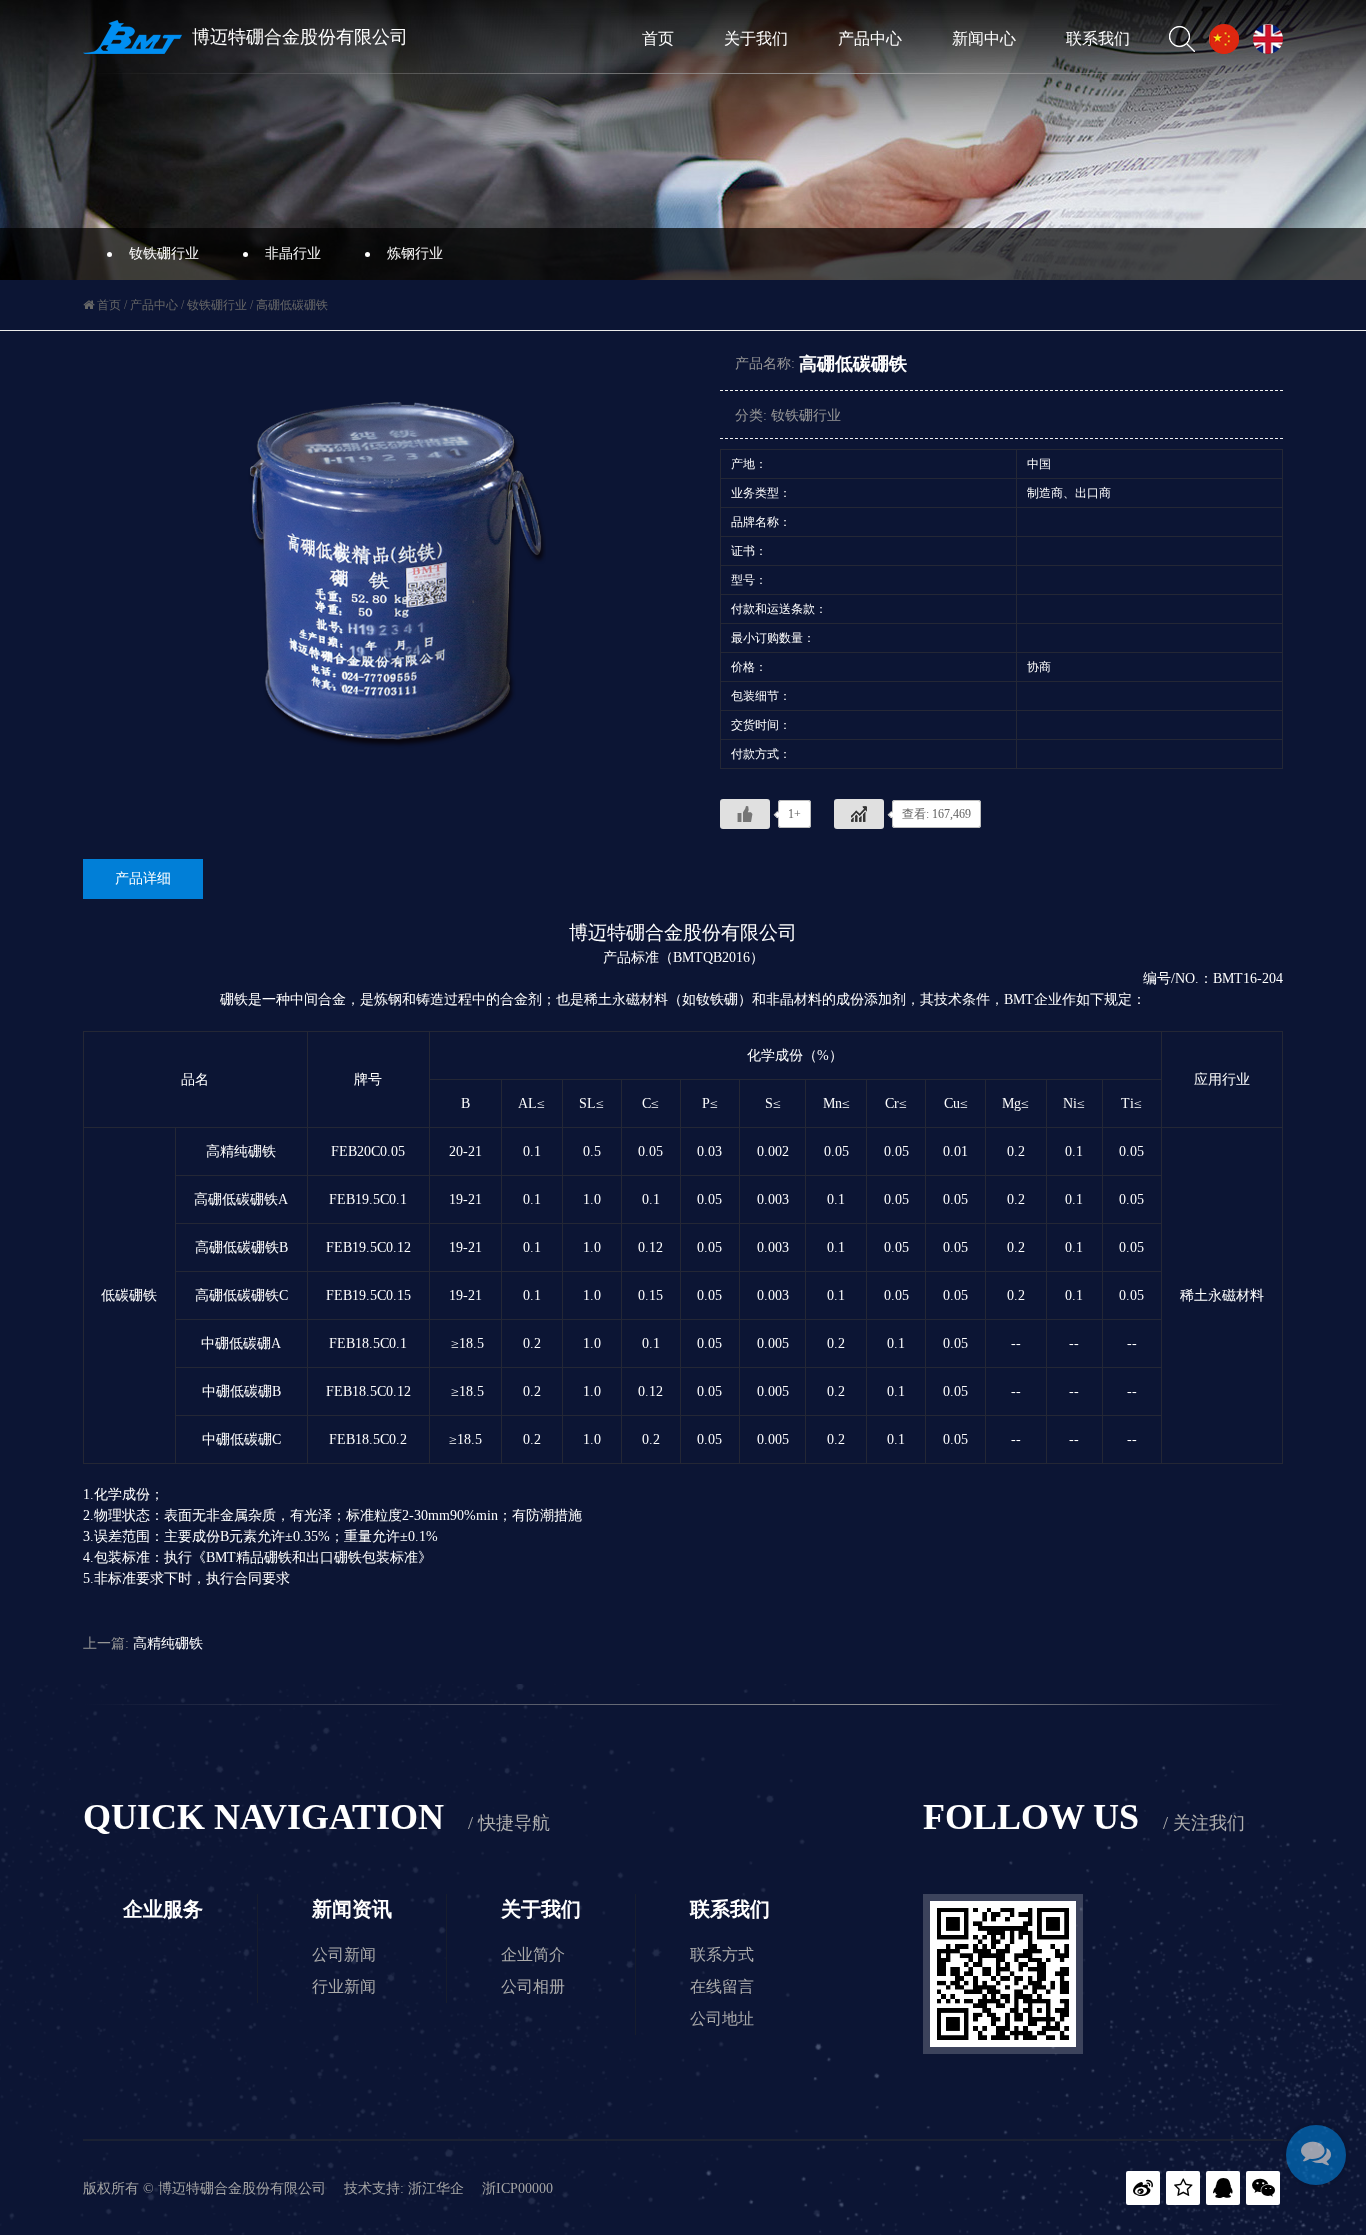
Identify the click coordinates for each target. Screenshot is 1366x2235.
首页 (658, 38)
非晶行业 (293, 253)
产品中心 (870, 38)
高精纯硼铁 (168, 1643)
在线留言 (722, 1986)
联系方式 (722, 1954)
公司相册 (533, 1986)
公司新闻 (344, 1954)
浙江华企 (436, 2188)
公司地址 (722, 2018)
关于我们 (756, 38)
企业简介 (533, 1954)
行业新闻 (344, 1986)
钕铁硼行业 (164, 253)
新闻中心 (984, 38)
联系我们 (1098, 38)
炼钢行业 (415, 253)
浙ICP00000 (517, 2188)
